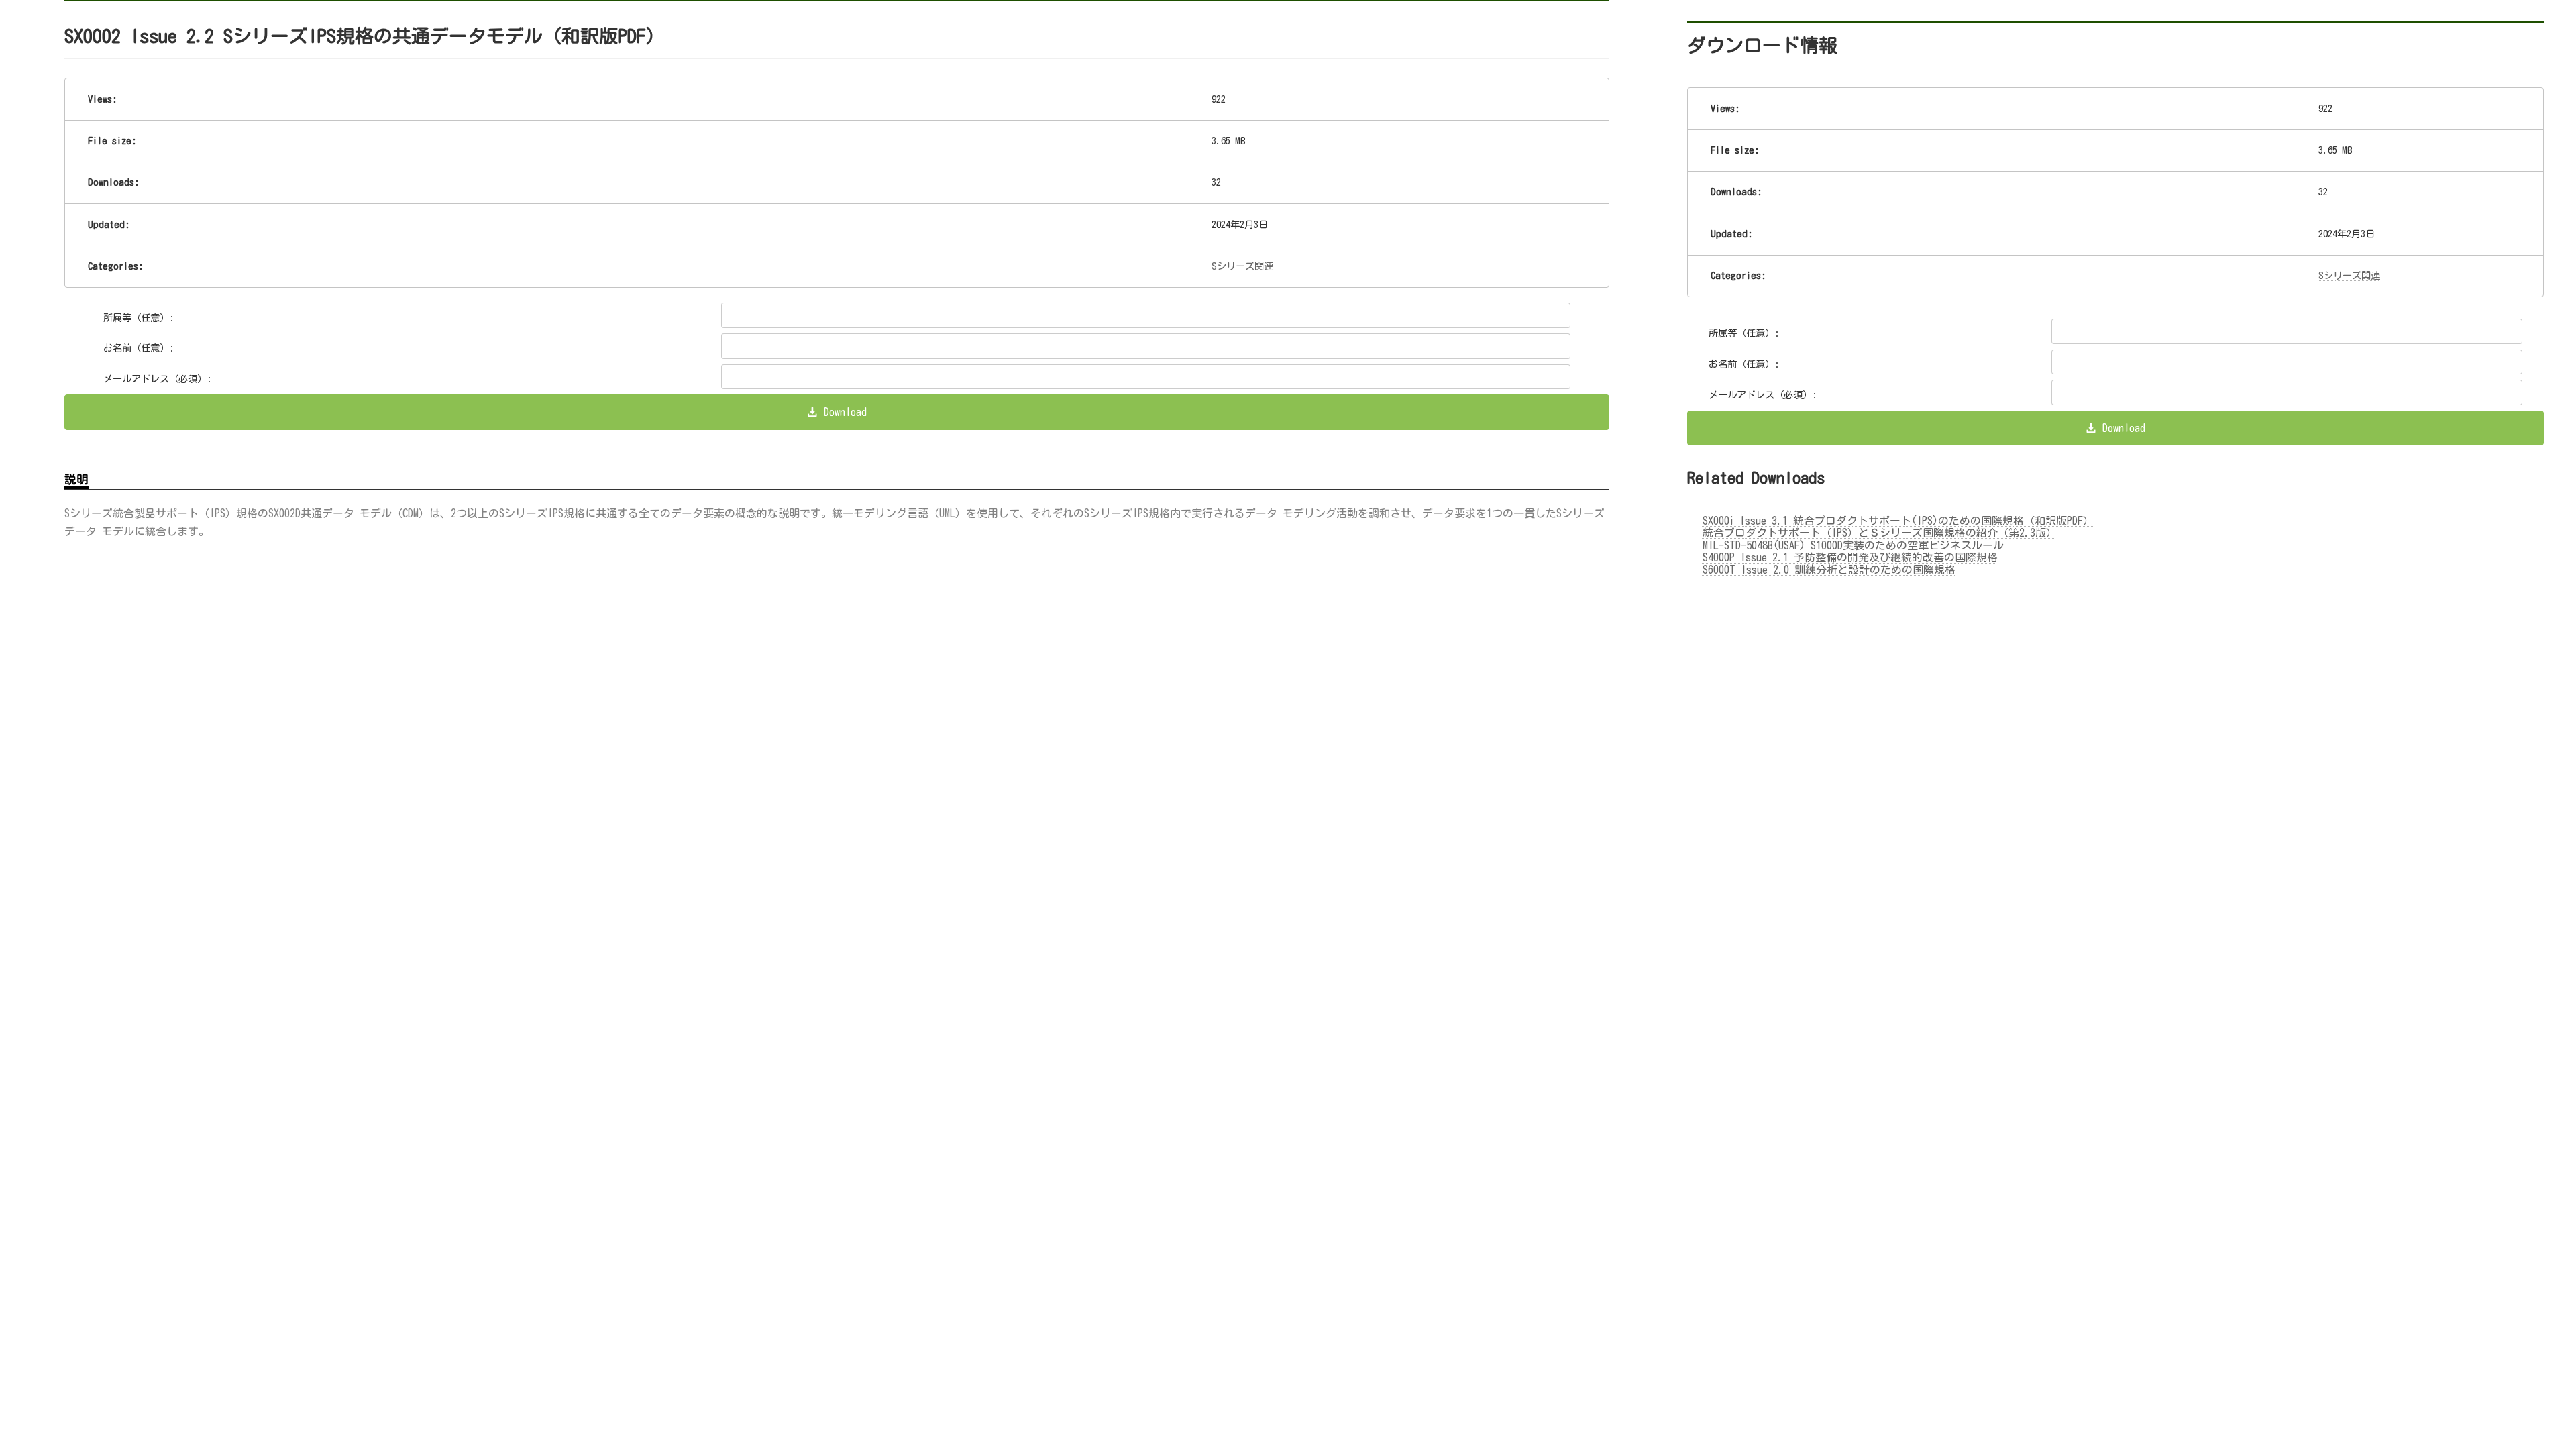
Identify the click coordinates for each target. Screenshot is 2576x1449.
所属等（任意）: (139, 318)
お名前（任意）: (139, 348)
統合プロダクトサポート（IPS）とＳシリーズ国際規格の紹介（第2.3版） (1880, 533)
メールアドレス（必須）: (158, 379)
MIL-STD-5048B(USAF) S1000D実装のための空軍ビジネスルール (1853, 545)
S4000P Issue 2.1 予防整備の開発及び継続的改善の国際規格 (1850, 557)
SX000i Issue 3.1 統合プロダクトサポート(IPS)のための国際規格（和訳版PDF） (1898, 521)
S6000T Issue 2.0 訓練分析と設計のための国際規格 (1829, 570)
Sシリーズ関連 (1242, 266)
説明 (76, 479)
